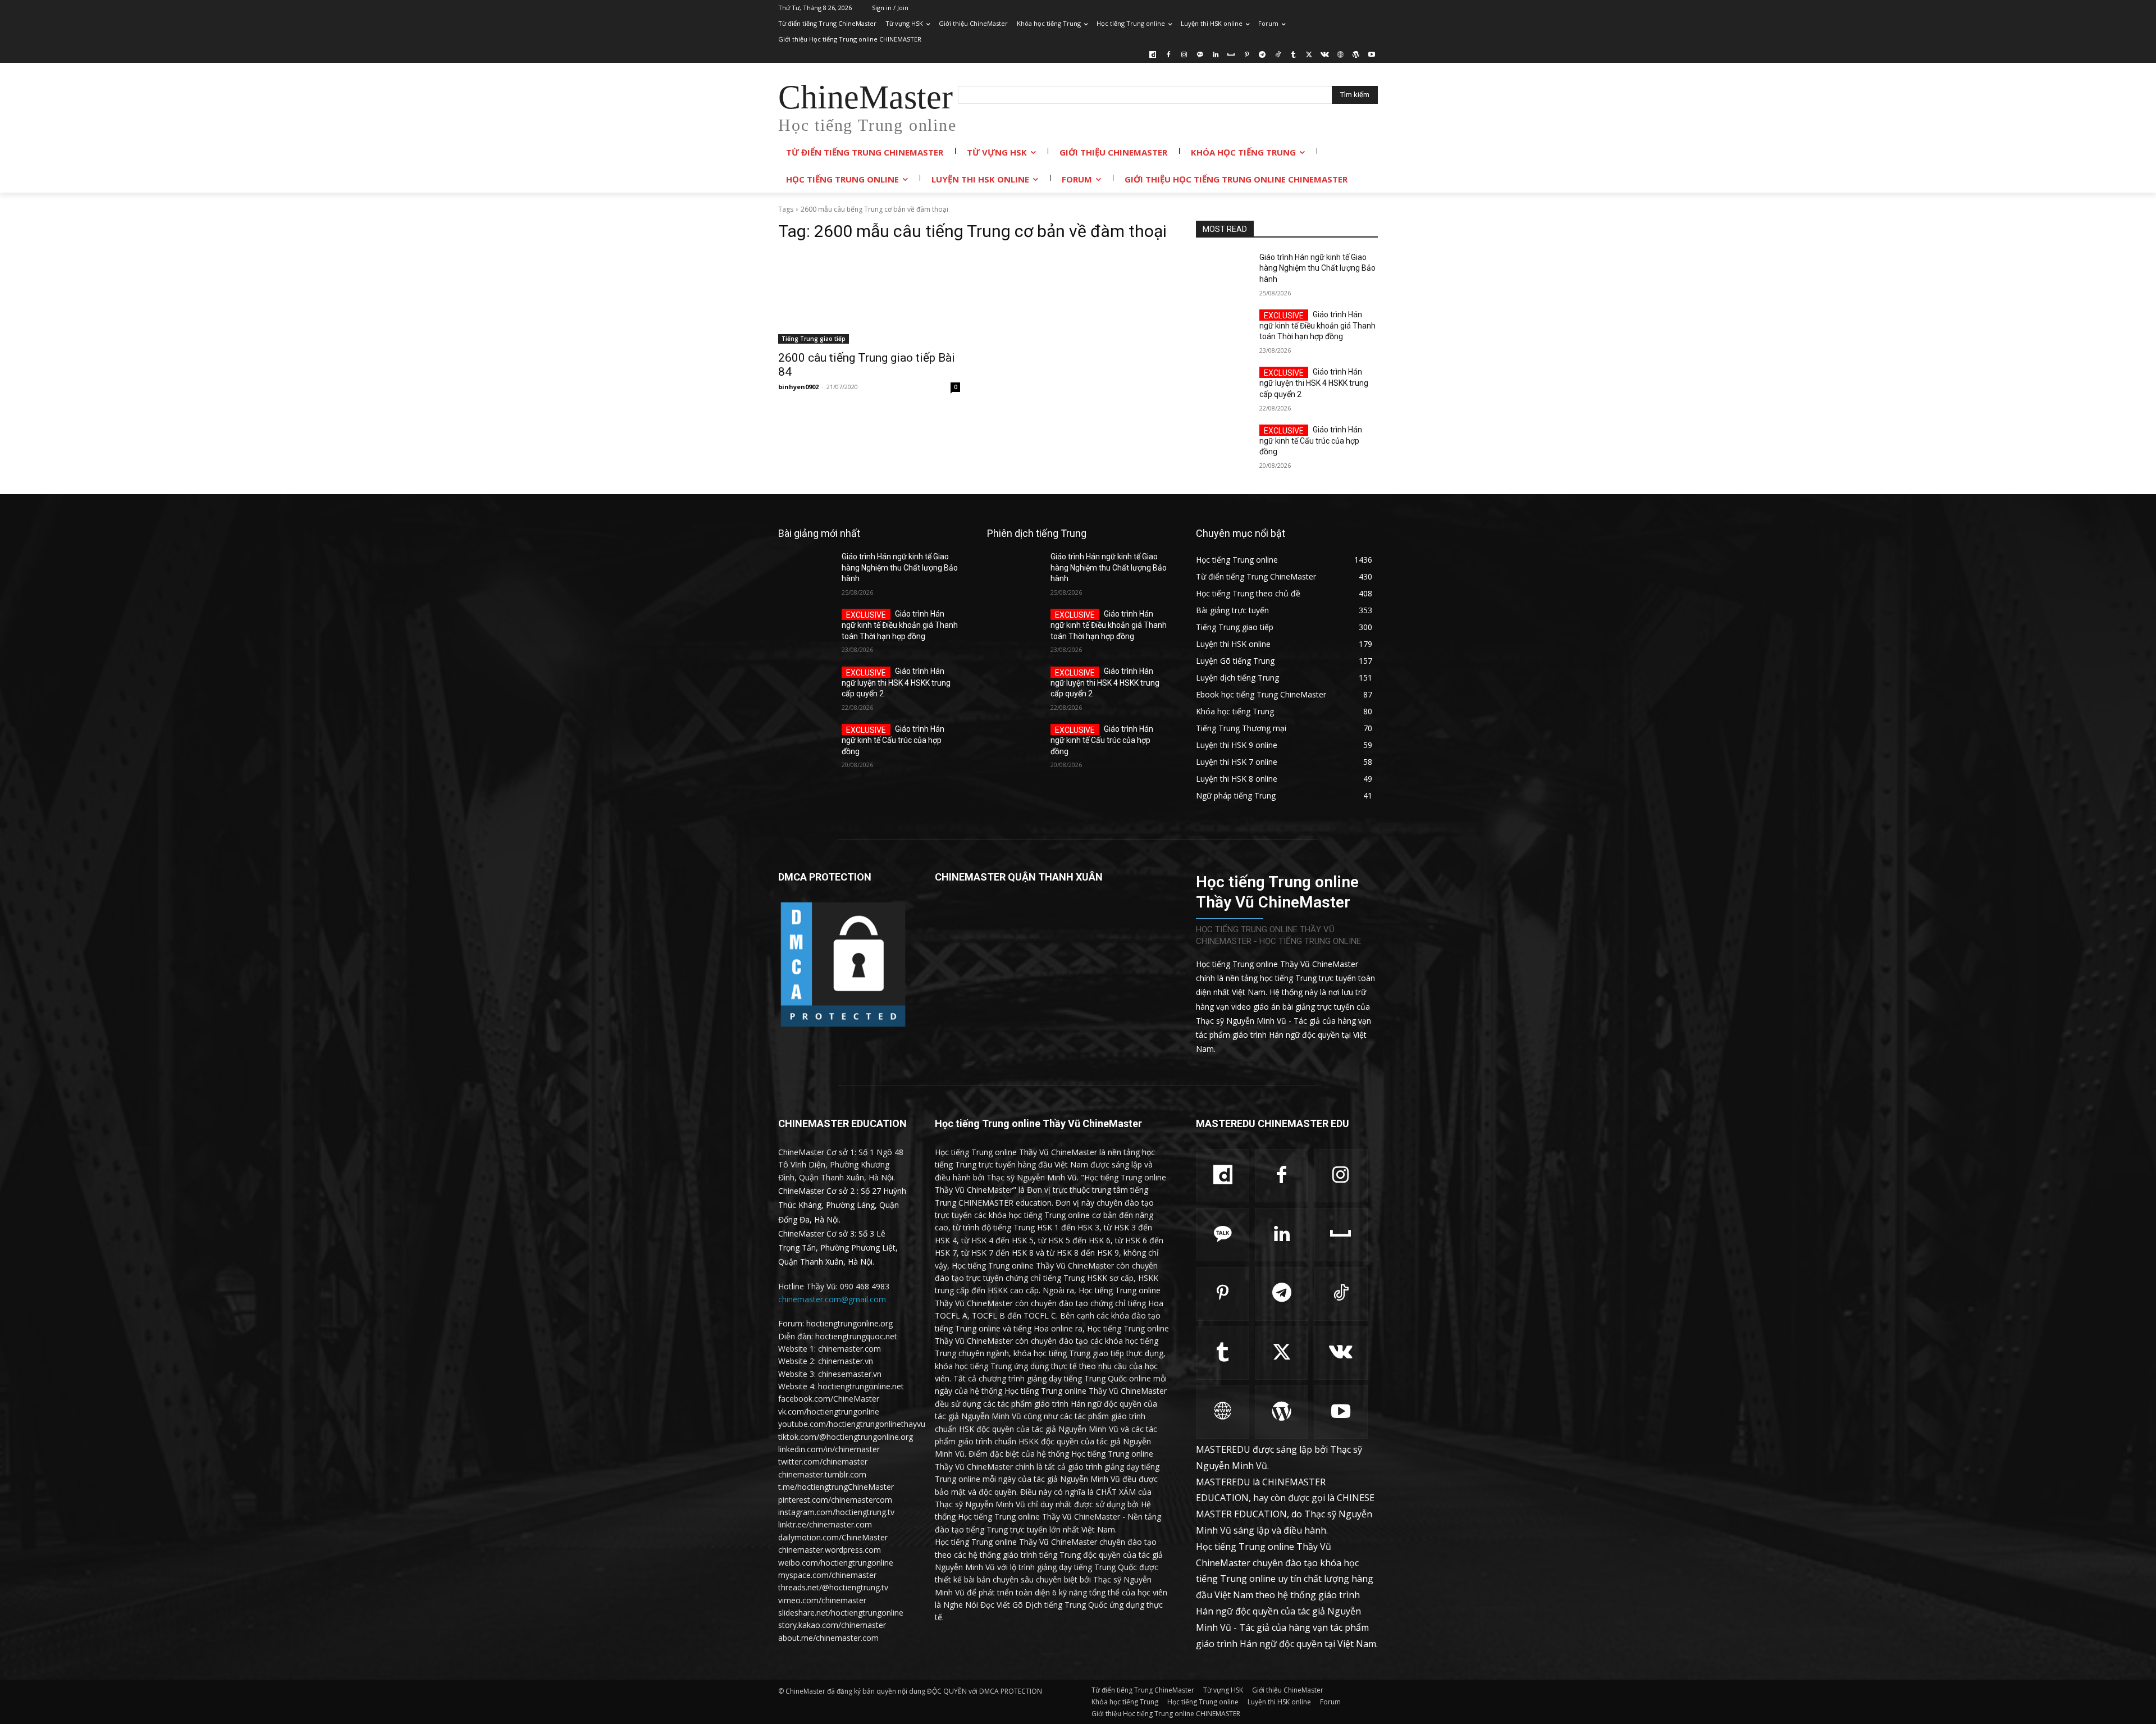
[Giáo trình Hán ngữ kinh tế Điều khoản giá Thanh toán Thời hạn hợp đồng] (1223, 329)
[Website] (1340, 55)
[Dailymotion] (1153, 55)
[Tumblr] (1293, 55)
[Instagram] (1184, 55)
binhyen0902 (798, 387)
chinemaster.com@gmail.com (832, 1299)
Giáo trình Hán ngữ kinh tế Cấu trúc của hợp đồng (1311, 441)
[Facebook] (1169, 55)
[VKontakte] (1325, 55)
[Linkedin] (1215, 55)
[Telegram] (1262, 55)
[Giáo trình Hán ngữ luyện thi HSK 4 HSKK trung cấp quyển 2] (1223, 386)
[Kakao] (1200, 55)
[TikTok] (1278, 55)
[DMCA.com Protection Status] (843, 1026)
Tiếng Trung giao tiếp (814, 339)
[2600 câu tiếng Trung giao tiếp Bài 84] (869, 298)
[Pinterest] (1247, 55)
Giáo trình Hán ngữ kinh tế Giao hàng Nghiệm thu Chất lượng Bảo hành (1317, 268)
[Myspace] (1231, 55)
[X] (1309, 55)
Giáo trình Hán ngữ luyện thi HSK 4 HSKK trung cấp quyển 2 (1314, 383)
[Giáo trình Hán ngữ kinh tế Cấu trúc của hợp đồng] (1223, 444)
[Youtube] (1371, 55)
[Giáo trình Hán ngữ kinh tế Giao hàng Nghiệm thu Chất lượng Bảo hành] (1223, 271)
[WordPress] (1356, 55)
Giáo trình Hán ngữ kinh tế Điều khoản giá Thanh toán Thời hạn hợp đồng (1317, 326)
